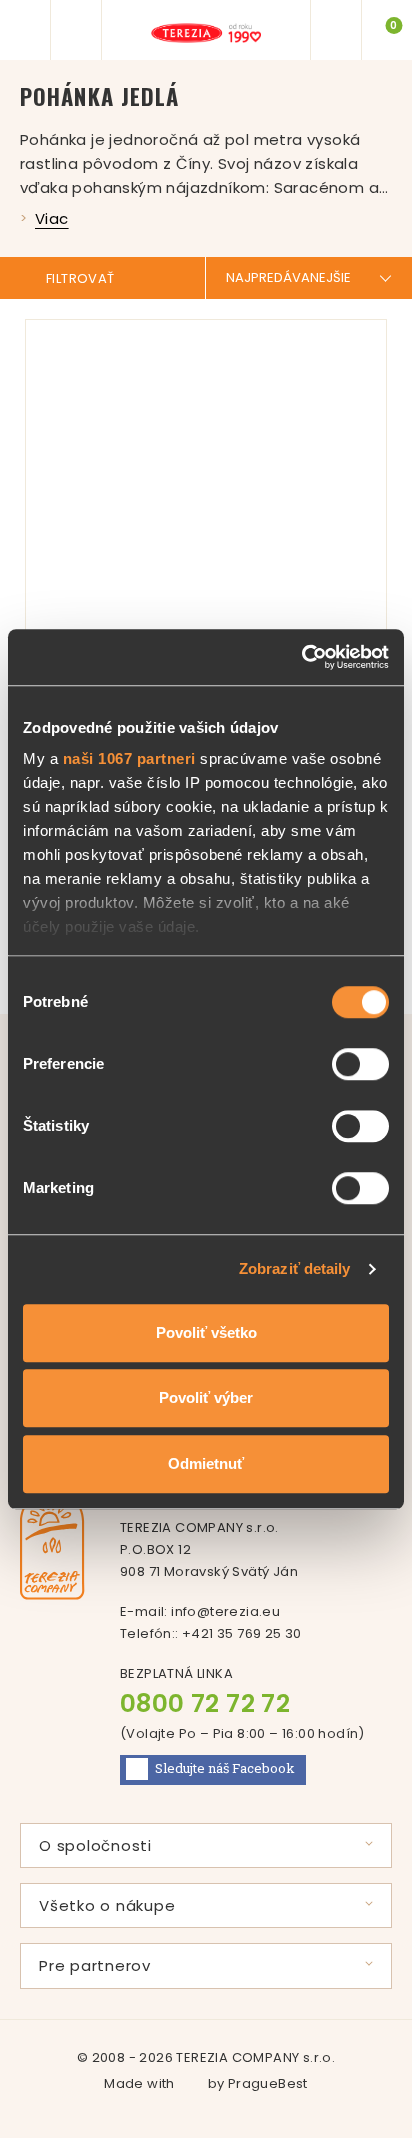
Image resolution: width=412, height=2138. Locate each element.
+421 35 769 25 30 (242, 1633)
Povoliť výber (206, 1397)
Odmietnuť (206, 1463)
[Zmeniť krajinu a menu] (335, 30)
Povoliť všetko (206, 1332)
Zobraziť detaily (295, 1268)
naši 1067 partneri (129, 758)
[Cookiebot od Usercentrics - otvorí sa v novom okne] (301, 657)
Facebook (225, 1768)
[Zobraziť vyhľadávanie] (76, 30)
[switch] (360, 1064)
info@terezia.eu (225, 1611)
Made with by (205, 2083)
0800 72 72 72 (205, 1703)
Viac (52, 218)
